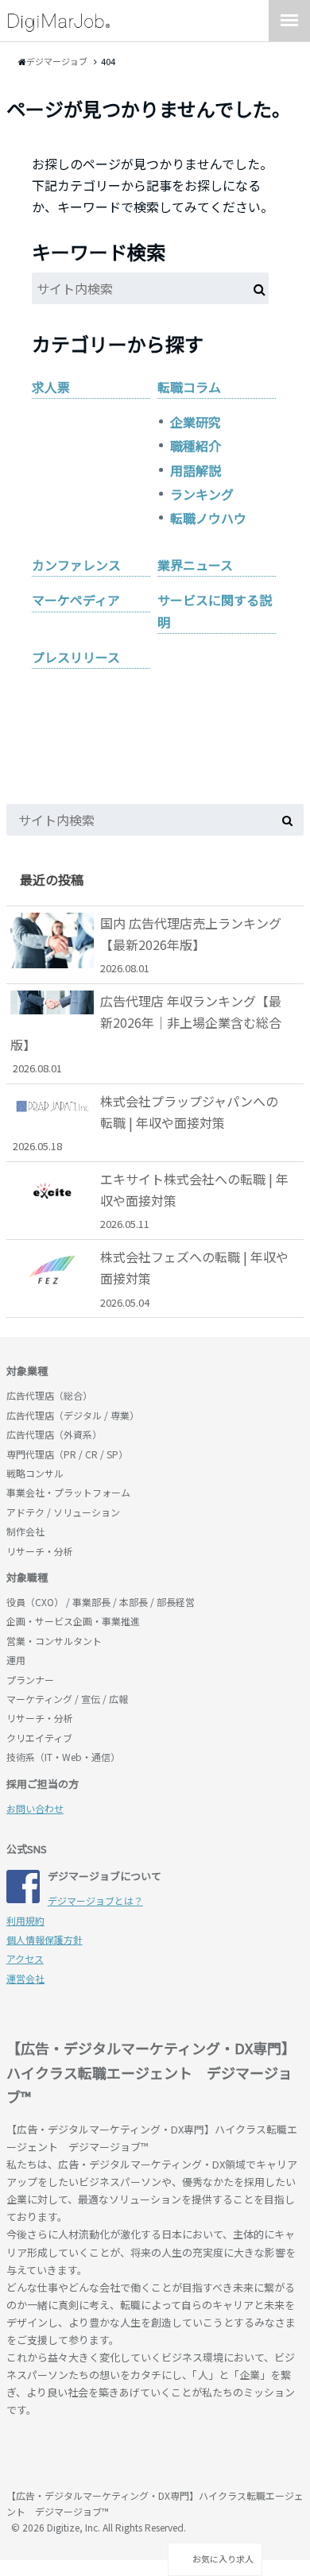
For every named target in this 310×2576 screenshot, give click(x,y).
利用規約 (25, 1920)
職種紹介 (196, 446)
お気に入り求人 (222, 2559)
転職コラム (189, 387)
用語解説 (196, 470)
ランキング (202, 494)
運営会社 (25, 1978)
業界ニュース (195, 565)
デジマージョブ (98, 2455)
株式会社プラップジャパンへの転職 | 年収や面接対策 (145, 1122)
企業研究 (196, 422)
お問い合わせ (35, 1808)
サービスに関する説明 (215, 610)
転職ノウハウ (208, 518)
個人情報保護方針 (45, 1939)
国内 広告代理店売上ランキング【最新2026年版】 (191, 944)
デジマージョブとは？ (95, 1900)
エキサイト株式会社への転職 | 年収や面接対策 (194, 1200)
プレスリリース (76, 657)
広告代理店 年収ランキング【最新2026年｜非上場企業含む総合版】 (146, 1033)
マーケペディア (76, 600)
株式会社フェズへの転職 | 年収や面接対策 (194, 1278)
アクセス (25, 1958)
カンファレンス (76, 565)
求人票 (51, 387)
